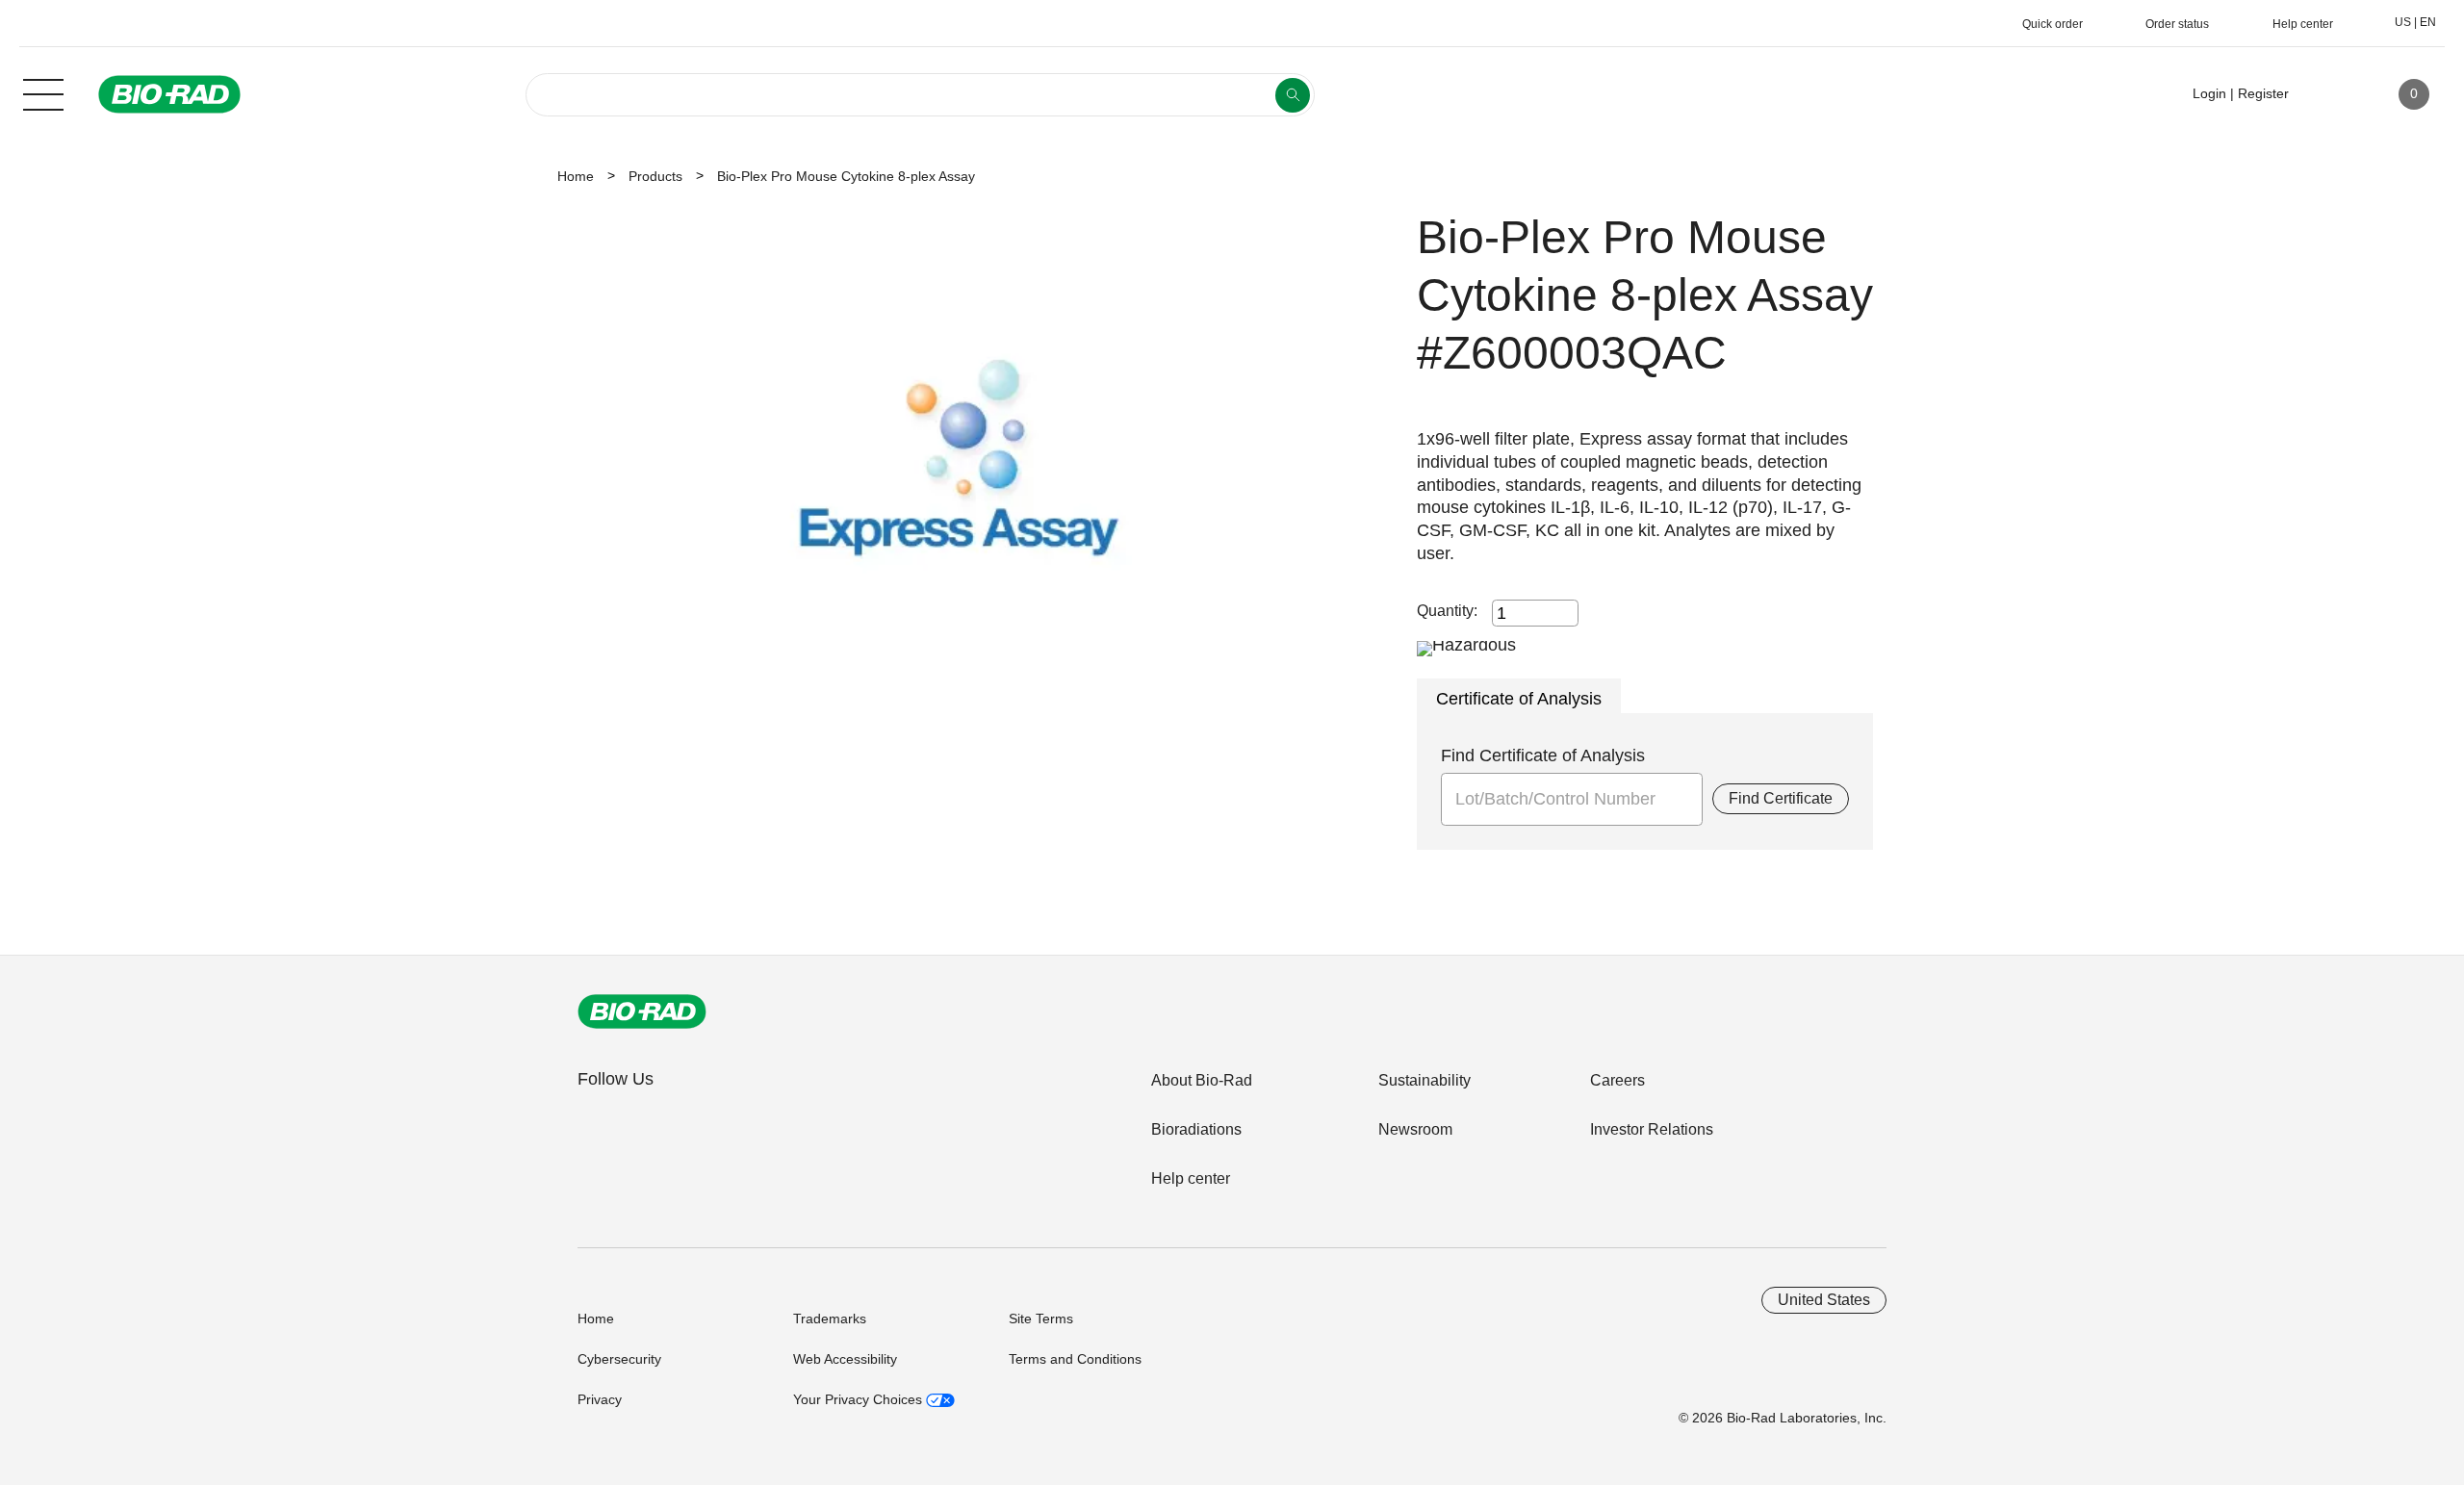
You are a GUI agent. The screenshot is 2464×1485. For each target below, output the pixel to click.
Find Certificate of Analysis (1543, 755)
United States (1824, 1300)
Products (655, 176)
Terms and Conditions (1075, 1359)
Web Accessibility (845, 1359)
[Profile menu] (2331, 94)
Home (576, 176)
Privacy (600, 1399)
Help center (1191, 1178)
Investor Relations (1652, 1129)
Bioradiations (1196, 1129)
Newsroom (1415, 1129)
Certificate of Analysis (1519, 699)
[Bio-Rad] (642, 1011)
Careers (1617, 1080)
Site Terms (1041, 1319)
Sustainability (1424, 1080)
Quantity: (1447, 611)
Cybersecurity (619, 1359)
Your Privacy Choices (860, 1399)
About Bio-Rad (1202, 1080)
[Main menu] (43, 92)
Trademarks (830, 1319)
